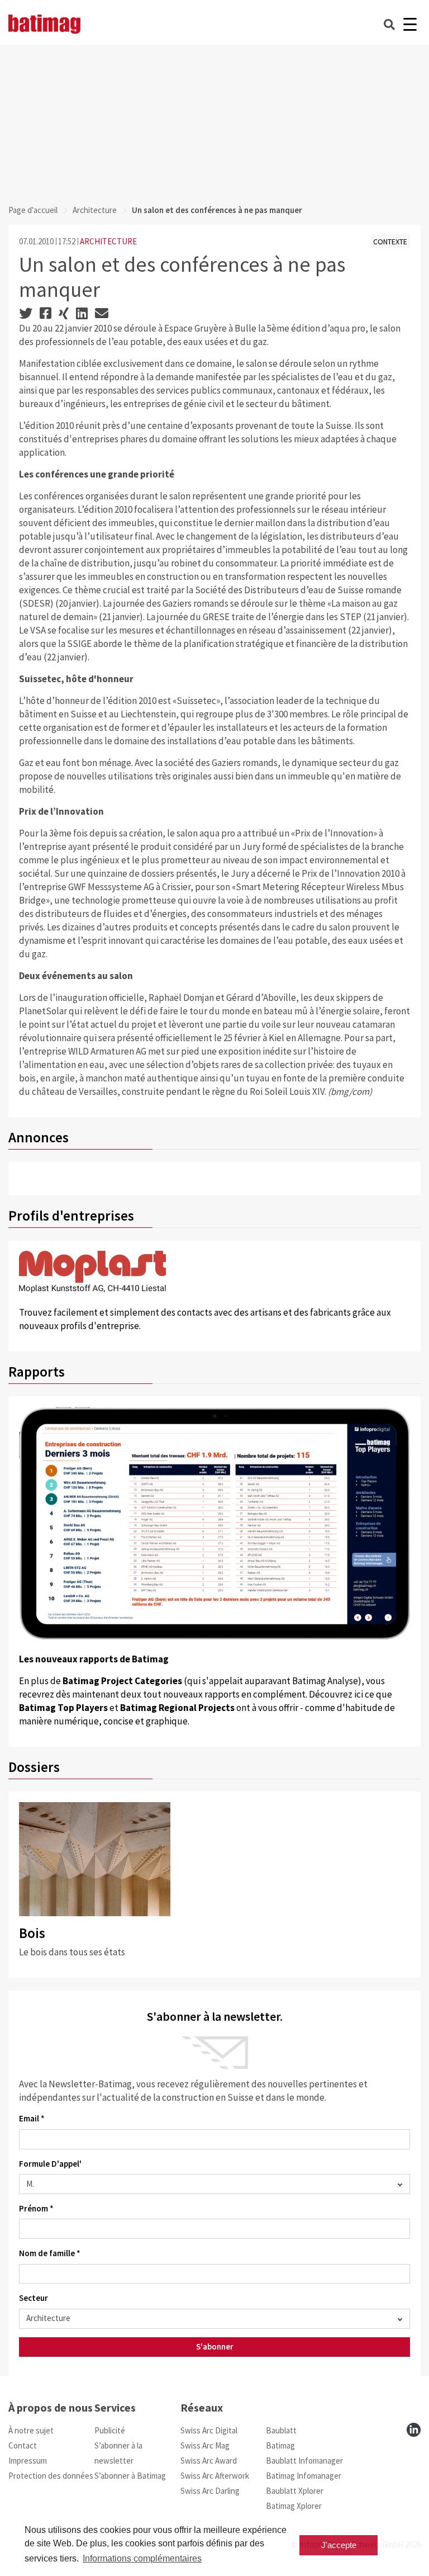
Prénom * (36, 2208)
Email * (32, 2118)
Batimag (280, 2445)
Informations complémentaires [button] (142, 2558)
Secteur (34, 2298)
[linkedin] (414, 2430)
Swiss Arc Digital (209, 2430)
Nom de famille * (50, 2253)
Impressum (28, 2461)
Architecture (95, 210)
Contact (23, 2445)
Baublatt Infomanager (304, 2461)
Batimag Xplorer (294, 2506)
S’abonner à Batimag (130, 2476)
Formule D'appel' (50, 2164)
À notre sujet (31, 2430)
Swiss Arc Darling (210, 2491)
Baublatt (281, 2430)
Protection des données (51, 2476)
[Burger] (410, 24)
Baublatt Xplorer (295, 2491)
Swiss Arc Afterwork (215, 2476)
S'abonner (215, 2346)
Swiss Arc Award (209, 2461)
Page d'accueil (33, 210)
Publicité (110, 2430)
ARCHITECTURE (108, 241)
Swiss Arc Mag (205, 2445)
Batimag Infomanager (304, 2476)
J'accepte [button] (339, 2545)
